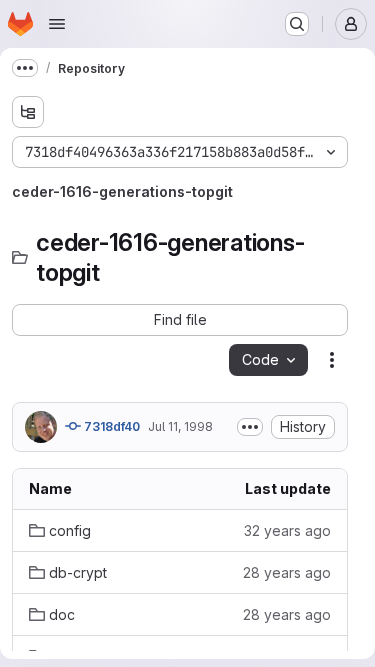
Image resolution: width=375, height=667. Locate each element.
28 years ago (287, 572)
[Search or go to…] (297, 24)
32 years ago (287, 530)
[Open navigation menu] (57, 24)
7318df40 (110, 426)
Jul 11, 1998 (180, 426)
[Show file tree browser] (28, 112)
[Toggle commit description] (250, 427)
